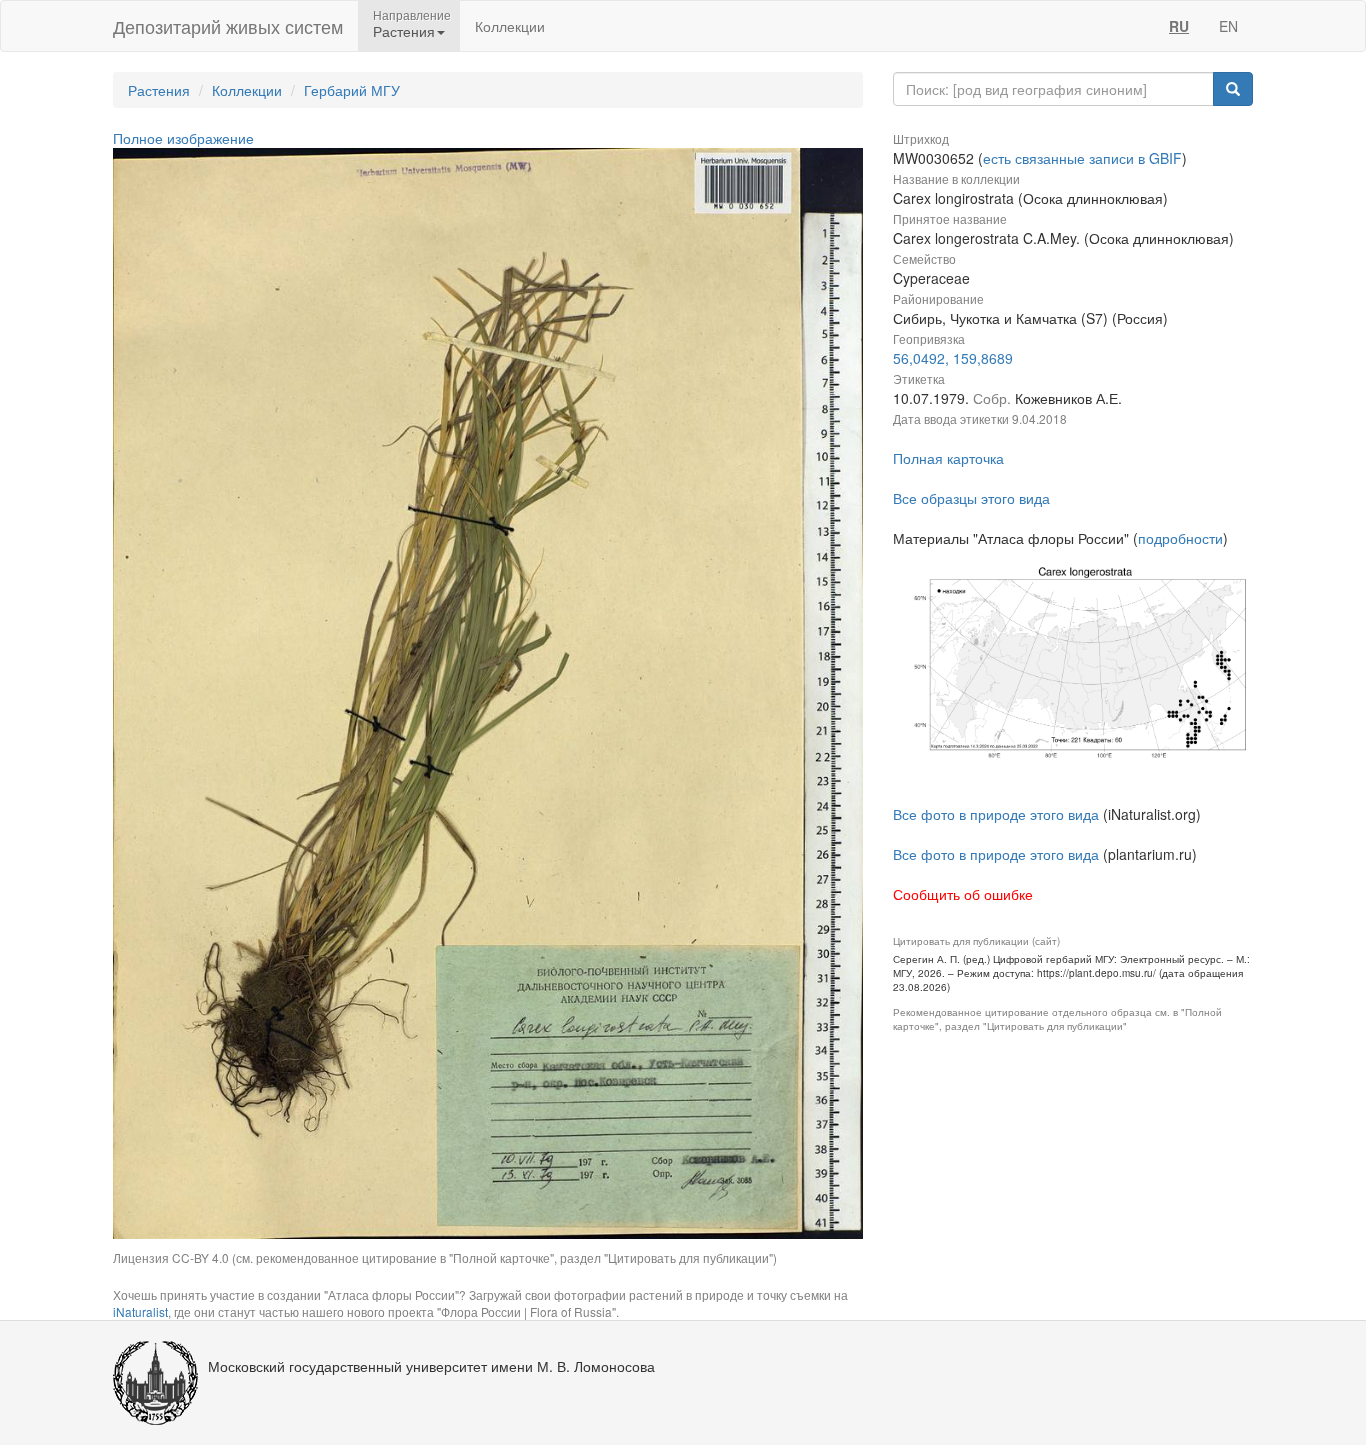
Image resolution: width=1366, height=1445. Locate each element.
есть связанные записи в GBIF (1082, 158)
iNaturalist (140, 1311)
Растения (159, 90)
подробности (1180, 538)
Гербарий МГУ (352, 90)
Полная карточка (948, 458)
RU (1179, 26)
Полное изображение (183, 138)
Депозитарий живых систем (228, 26)
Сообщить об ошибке (963, 894)
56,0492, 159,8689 (953, 358)
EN (1228, 26)
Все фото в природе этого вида (996, 814)
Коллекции (510, 26)
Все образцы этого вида (971, 498)
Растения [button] (404, 31)
